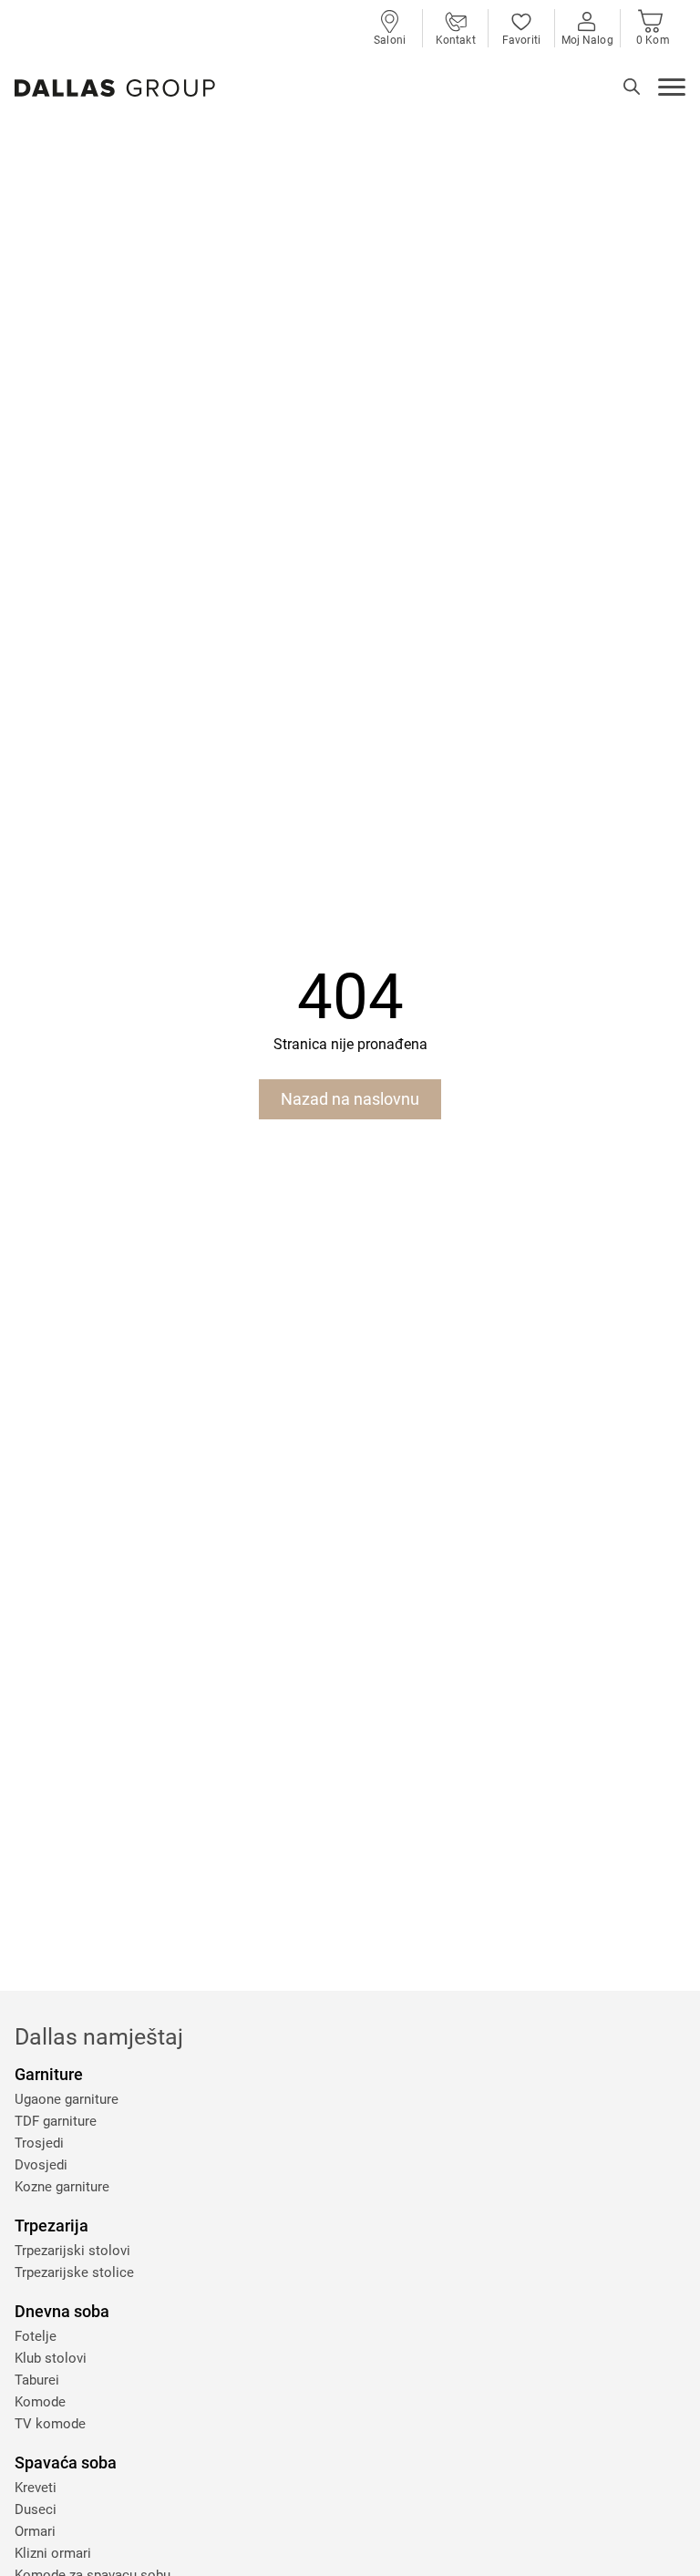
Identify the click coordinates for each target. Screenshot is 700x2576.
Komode (40, 2402)
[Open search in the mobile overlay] (632, 87)
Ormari (35, 2531)
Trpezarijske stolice (74, 2272)
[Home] (115, 88)
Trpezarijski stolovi (72, 2251)
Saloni (390, 40)
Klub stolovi (51, 2358)
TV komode (50, 2424)
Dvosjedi (41, 2165)
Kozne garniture (62, 2187)
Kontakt (456, 40)
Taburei (37, 2380)
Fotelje (36, 2336)
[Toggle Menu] (672, 89)
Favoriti (521, 40)
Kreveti (36, 2488)
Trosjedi (39, 2143)
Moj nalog (587, 40)
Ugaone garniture (67, 2099)
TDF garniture (56, 2121)
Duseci (36, 2509)
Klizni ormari (53, 2553)
